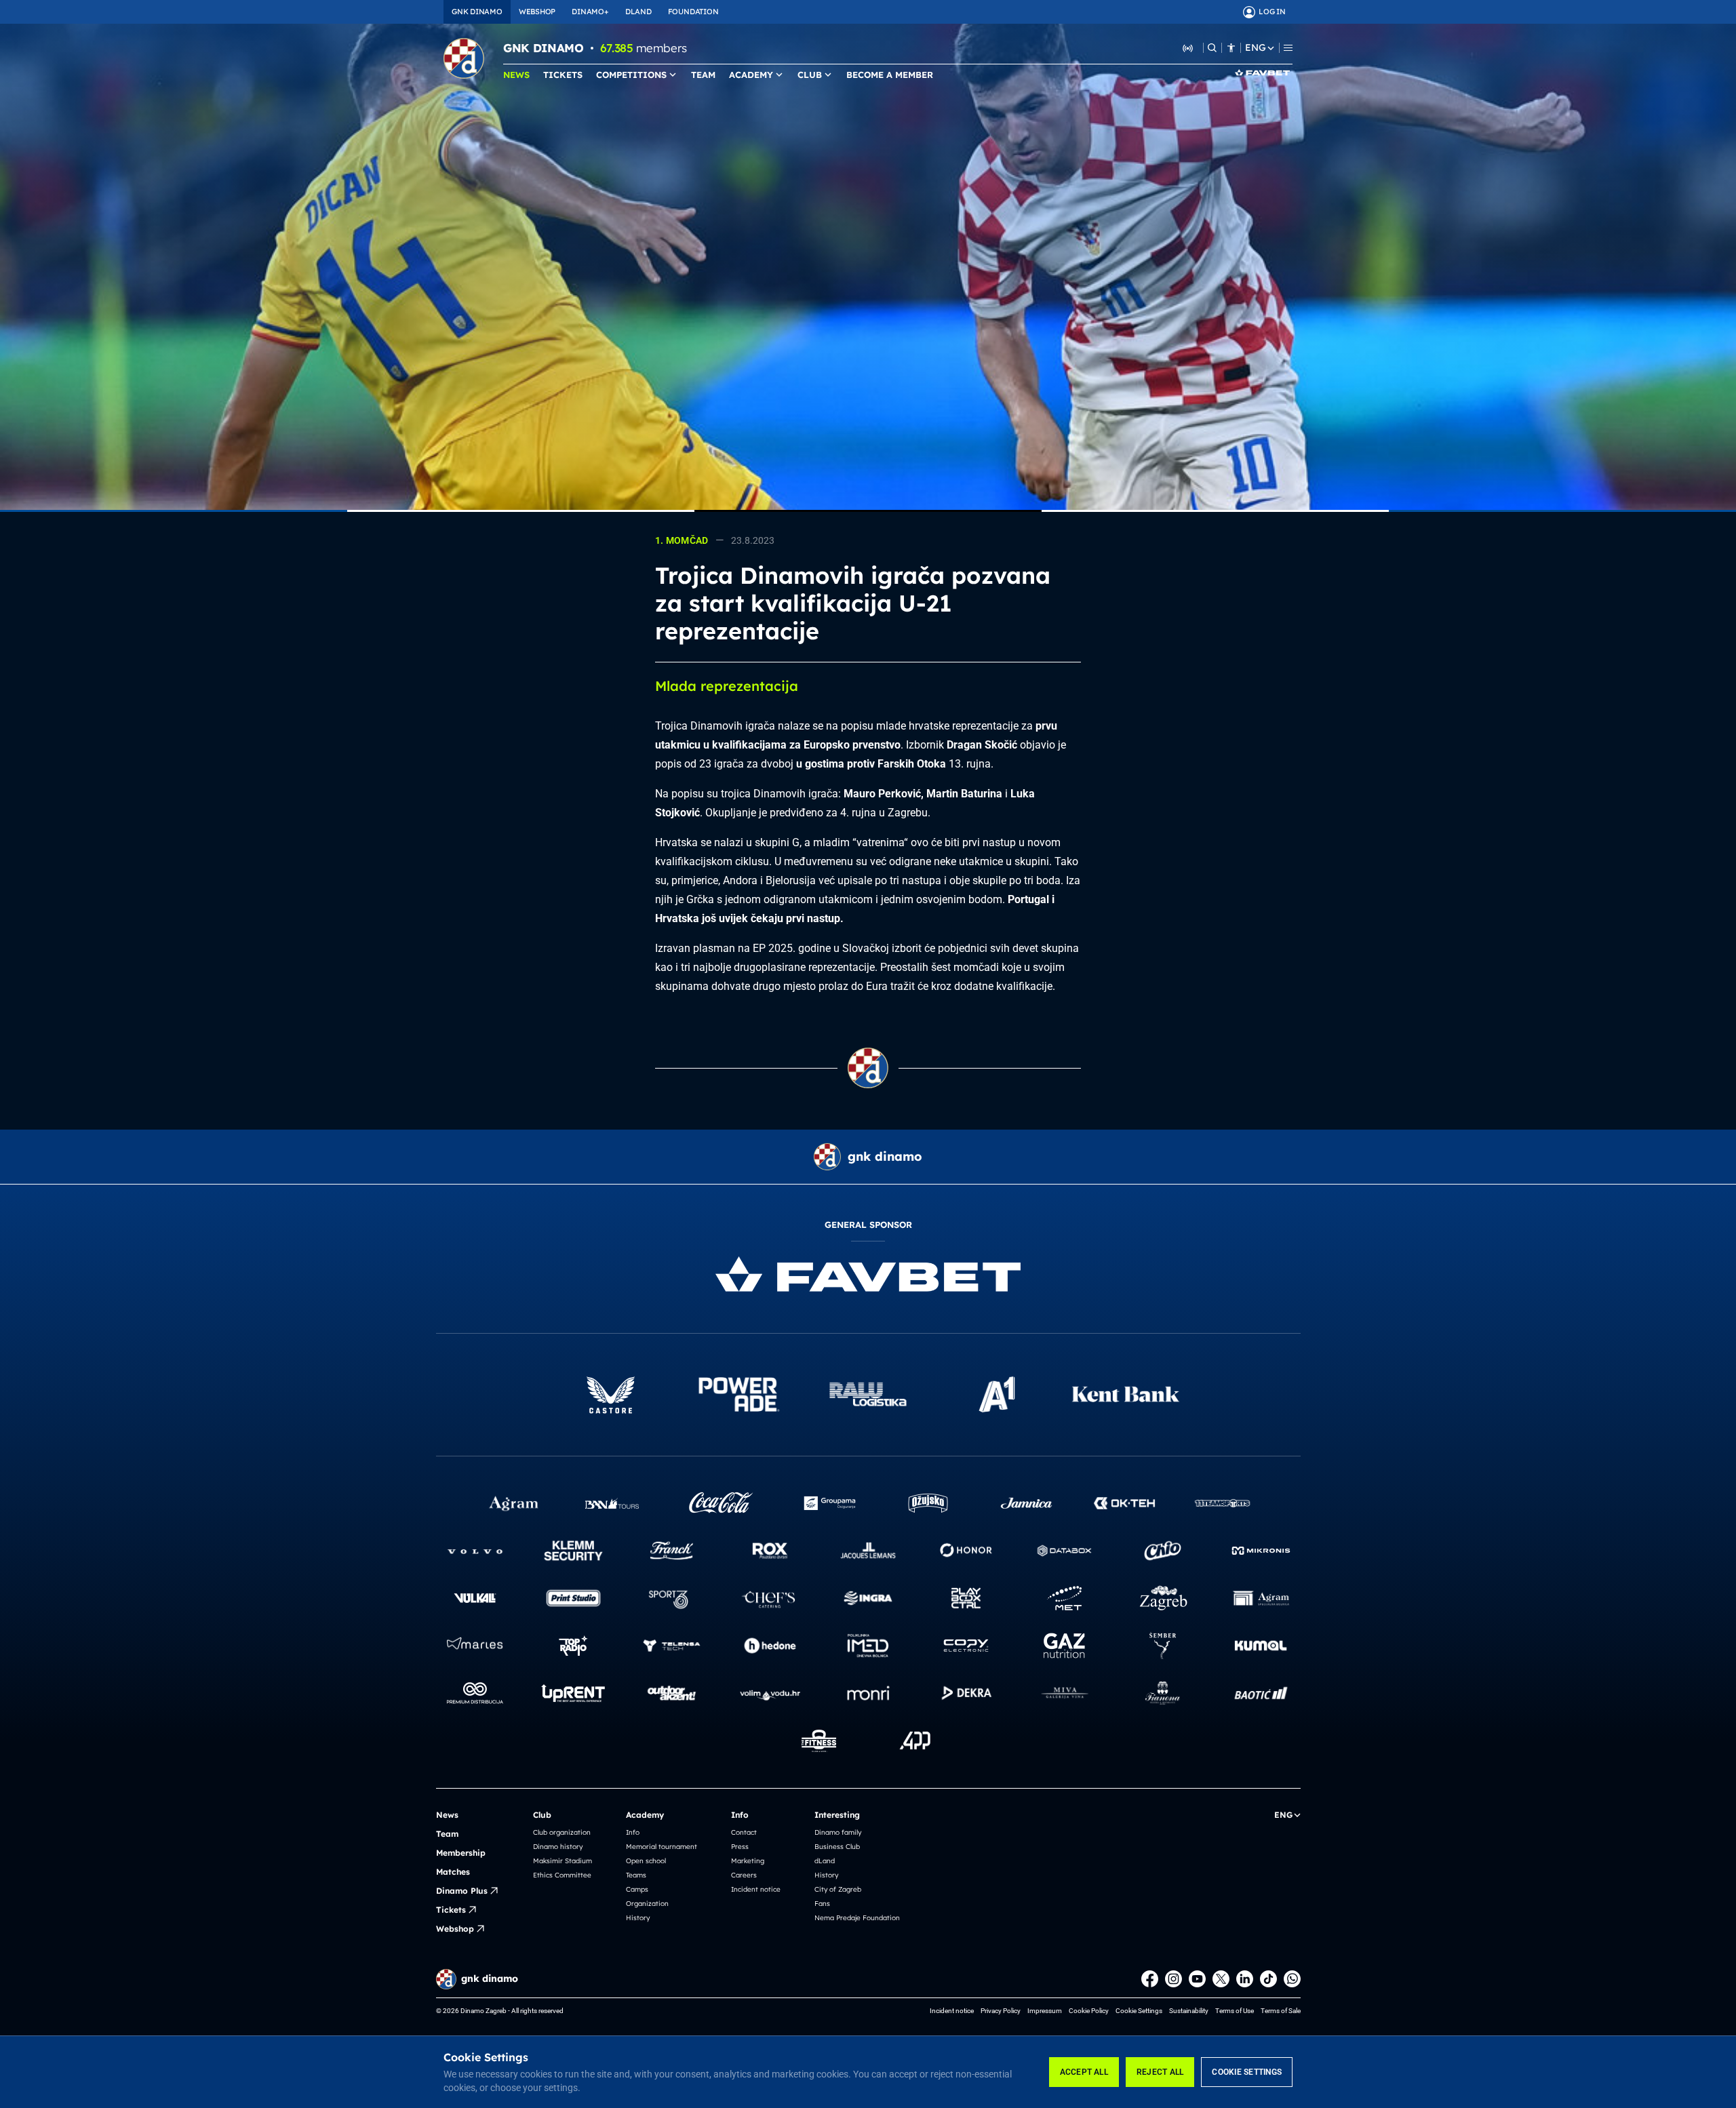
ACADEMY (751, 75)
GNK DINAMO (477, 12)
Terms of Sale (1281, 2011)
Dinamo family (838, 1832)
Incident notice (756, 1889)
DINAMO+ (590, 12)
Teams (636, 1875)
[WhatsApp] (1292, 1979)
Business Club (837, 1847)
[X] (1221, 1979)
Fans (822, 1904)
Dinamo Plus (462, 1891)
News (447, 1815)
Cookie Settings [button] (1139, 2011)
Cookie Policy (1089, 2011)
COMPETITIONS (631, 75)
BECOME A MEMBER (890, 75)
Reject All (1160, 2072)
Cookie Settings (1247, 2072)
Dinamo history (558, 1847)
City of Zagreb (838, 1889)
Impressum (1045, 2011)
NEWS (516, 75)
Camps (637, 1889)
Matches (453, 1872)
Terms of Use (1235, 2011)
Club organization (562, 1832)
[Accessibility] (1231, 48)
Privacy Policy (1001, 2011)
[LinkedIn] (1245, 1979)
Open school (646, 1861)
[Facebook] (1150, 1979)
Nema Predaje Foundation (857, 1918)
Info (633, 1832)
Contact (744, 1832)
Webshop (455, 1929)
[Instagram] (1173, 1979)
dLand (825, 1861)
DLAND (638, 12)
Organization (647, 1904)
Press (740, 1847)
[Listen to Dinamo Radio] (1188, 47)
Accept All (1084, 2072)
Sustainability (1189, 2011)
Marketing (748, 1861)
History (638, 1918)
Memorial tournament (662, 1847)
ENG (1255, 48)
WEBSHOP (537, 12)
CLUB (810, 75)
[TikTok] (1268, 1979)
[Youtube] (1197, 1979)
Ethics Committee (562, 1875)
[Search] (1212, 48)
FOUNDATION (693, 12)
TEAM (703, 75)
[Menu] (1288, 48)
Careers (744, 1875)
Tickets (451, 1910)
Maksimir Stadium (563, 1861)
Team (447, 1834)
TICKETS (563, 75)
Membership (461, 1853)
